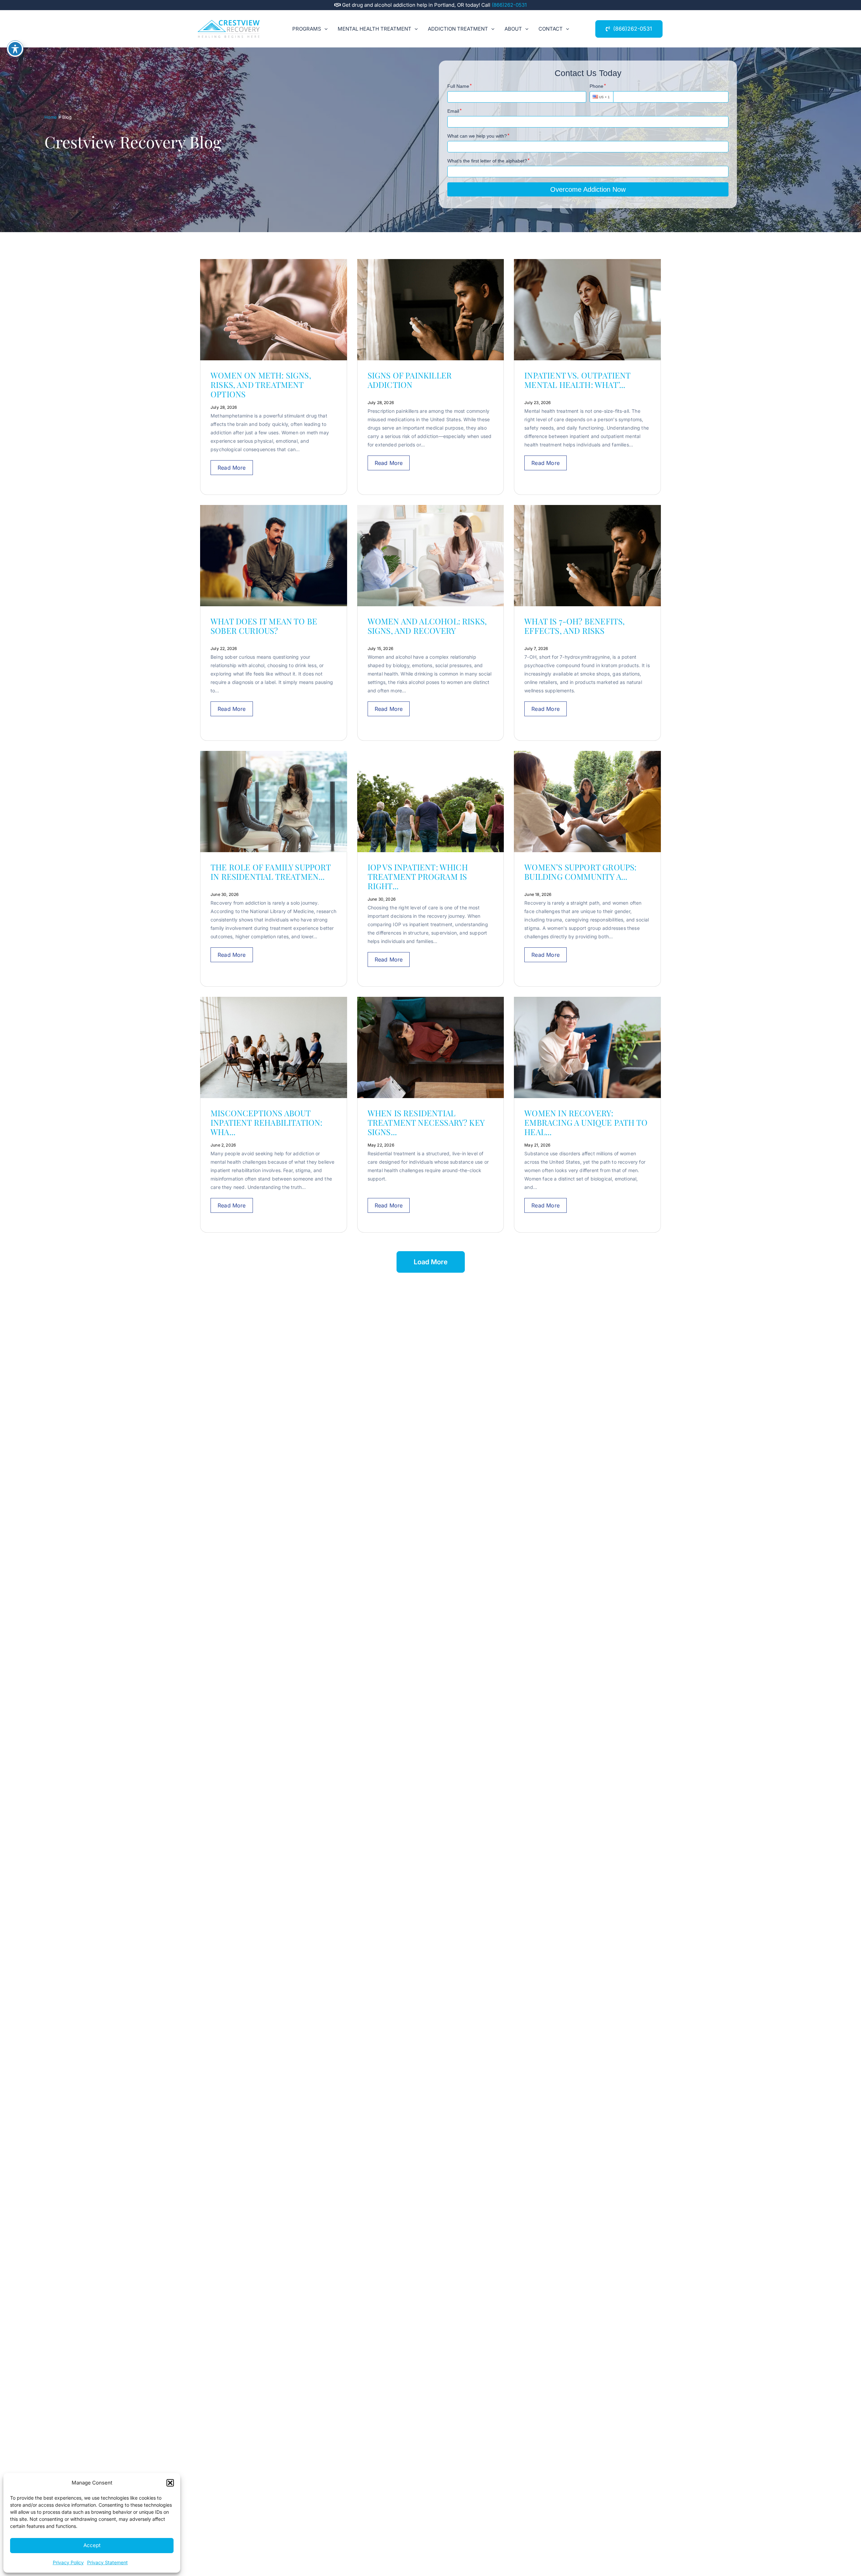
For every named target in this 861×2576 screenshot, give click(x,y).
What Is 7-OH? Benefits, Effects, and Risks (574, 626)
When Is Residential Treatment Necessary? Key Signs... (426, 1122)
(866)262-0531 (509, 5)
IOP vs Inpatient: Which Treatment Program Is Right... (418, 876)
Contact (551, 29)
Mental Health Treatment (375, 29)
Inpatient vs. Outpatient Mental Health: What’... (577, 380)
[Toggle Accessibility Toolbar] (15, 49)
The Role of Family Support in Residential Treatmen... (271, 872)
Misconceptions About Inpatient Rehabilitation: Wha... (267, 1122)
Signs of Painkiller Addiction (410, 380)
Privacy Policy (68, 2562)
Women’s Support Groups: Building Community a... (580, 872)
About (513, 29)
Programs (307, 29)
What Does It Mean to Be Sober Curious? (264, 626)
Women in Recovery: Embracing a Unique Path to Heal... (586, 1122)
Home (51, 117)
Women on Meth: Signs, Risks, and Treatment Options (261, 385)
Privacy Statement (107, 2562)
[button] (170, 2483)
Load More (431, 1262)
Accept (92, 2545)
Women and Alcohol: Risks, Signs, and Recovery (427, 626)
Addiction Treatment (458, 29)
